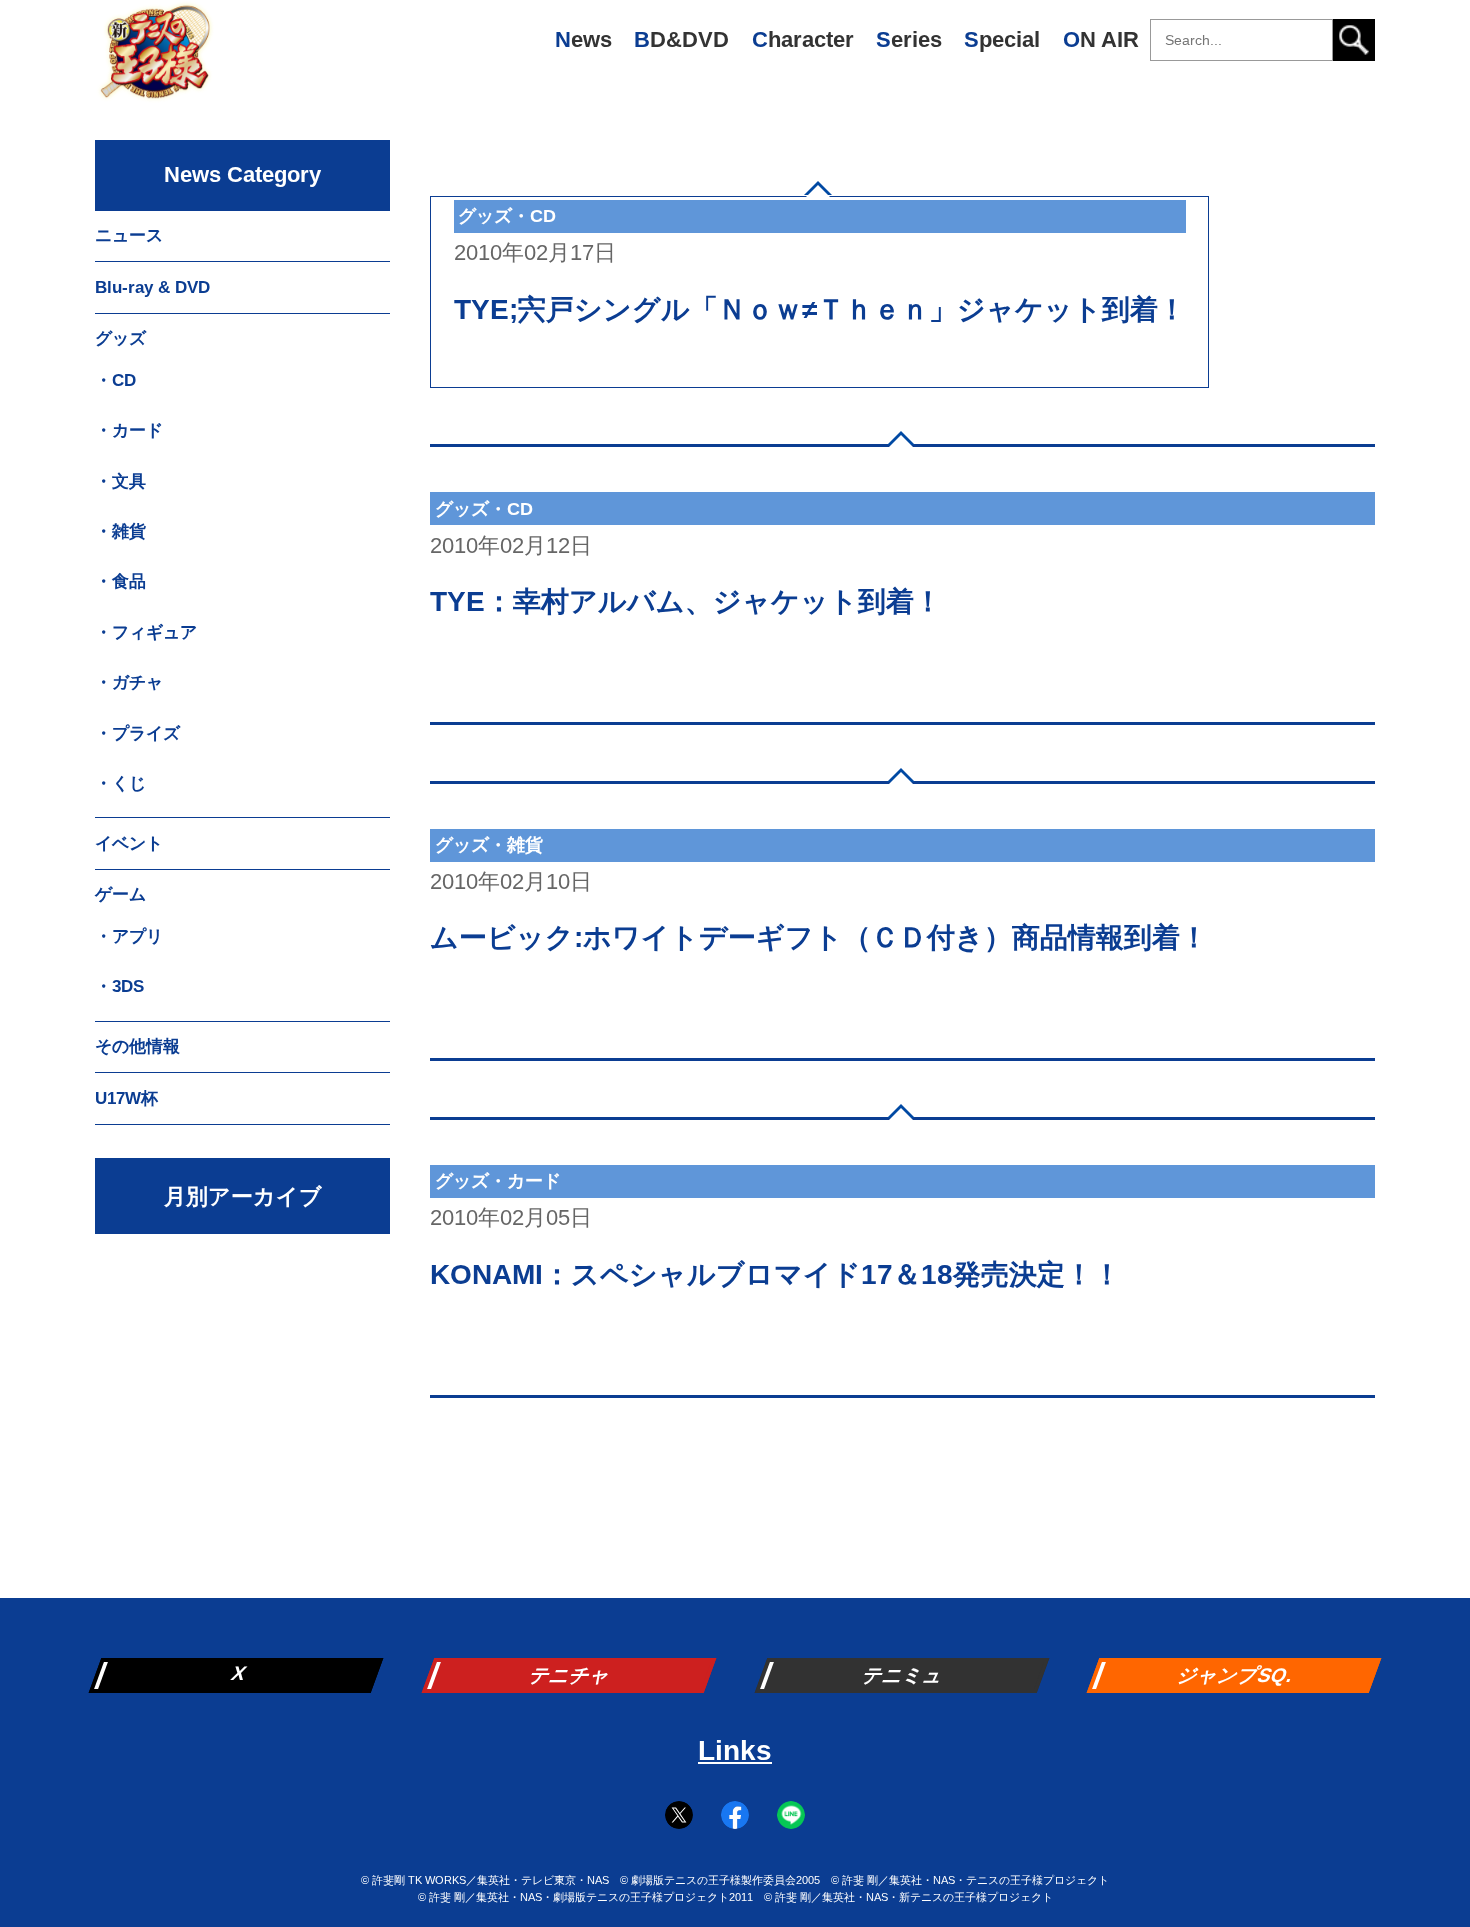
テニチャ (571, 1675)
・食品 (120, 581)
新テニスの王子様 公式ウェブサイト (155, 60)
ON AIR (1101, 39)
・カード (129, 430)
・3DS (119, 986)
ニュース (129, 235)
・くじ (120, 783)
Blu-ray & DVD (152, 287)
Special (1002, 39)
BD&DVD (681, 39)
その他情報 (137, 1046)
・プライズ (137, 733)
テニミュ (904, 1675)
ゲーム (120, 894)
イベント (129, 843)
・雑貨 (120, 531)
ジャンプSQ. (1236, 1675)
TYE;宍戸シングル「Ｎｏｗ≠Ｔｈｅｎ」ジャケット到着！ (820, 309)
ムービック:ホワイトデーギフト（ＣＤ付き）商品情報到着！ (819, 937)
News (583, 39)
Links (735, 1750)
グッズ (120, 338)
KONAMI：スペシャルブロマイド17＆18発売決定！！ (775, 1274)
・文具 (120, 481)
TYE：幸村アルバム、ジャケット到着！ (686, 601)
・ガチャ (129, 682)
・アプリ (129, 936)
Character (803, 39)
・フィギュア (146, 632)
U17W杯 (126, 1098)
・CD (115, 380)
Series (909, 39)
